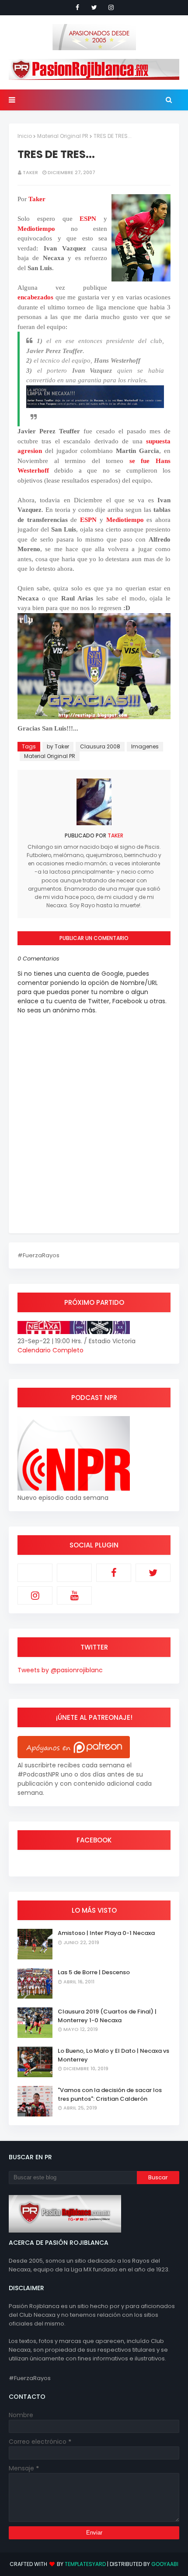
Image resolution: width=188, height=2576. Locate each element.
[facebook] (77, 7)
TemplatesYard (85, 2564)
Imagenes (145, 746)
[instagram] (111, 7)
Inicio (25, 136)
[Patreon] (35, 1573)
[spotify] (74, 1573)
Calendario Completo (50, 1350)
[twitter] (94, 7)
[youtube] (74, 1595)
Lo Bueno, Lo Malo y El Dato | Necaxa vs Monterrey (113, 2055)
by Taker (58, 746)
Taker (30, 172)
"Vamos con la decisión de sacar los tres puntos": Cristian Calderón (110, 2094)
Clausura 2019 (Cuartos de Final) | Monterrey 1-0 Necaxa (107, 2016)
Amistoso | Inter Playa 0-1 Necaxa (106, 1933)
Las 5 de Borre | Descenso (94, 1972)
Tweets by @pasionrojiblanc (60, 1670)
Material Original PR (63, 136)
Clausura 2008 (100, 746)
